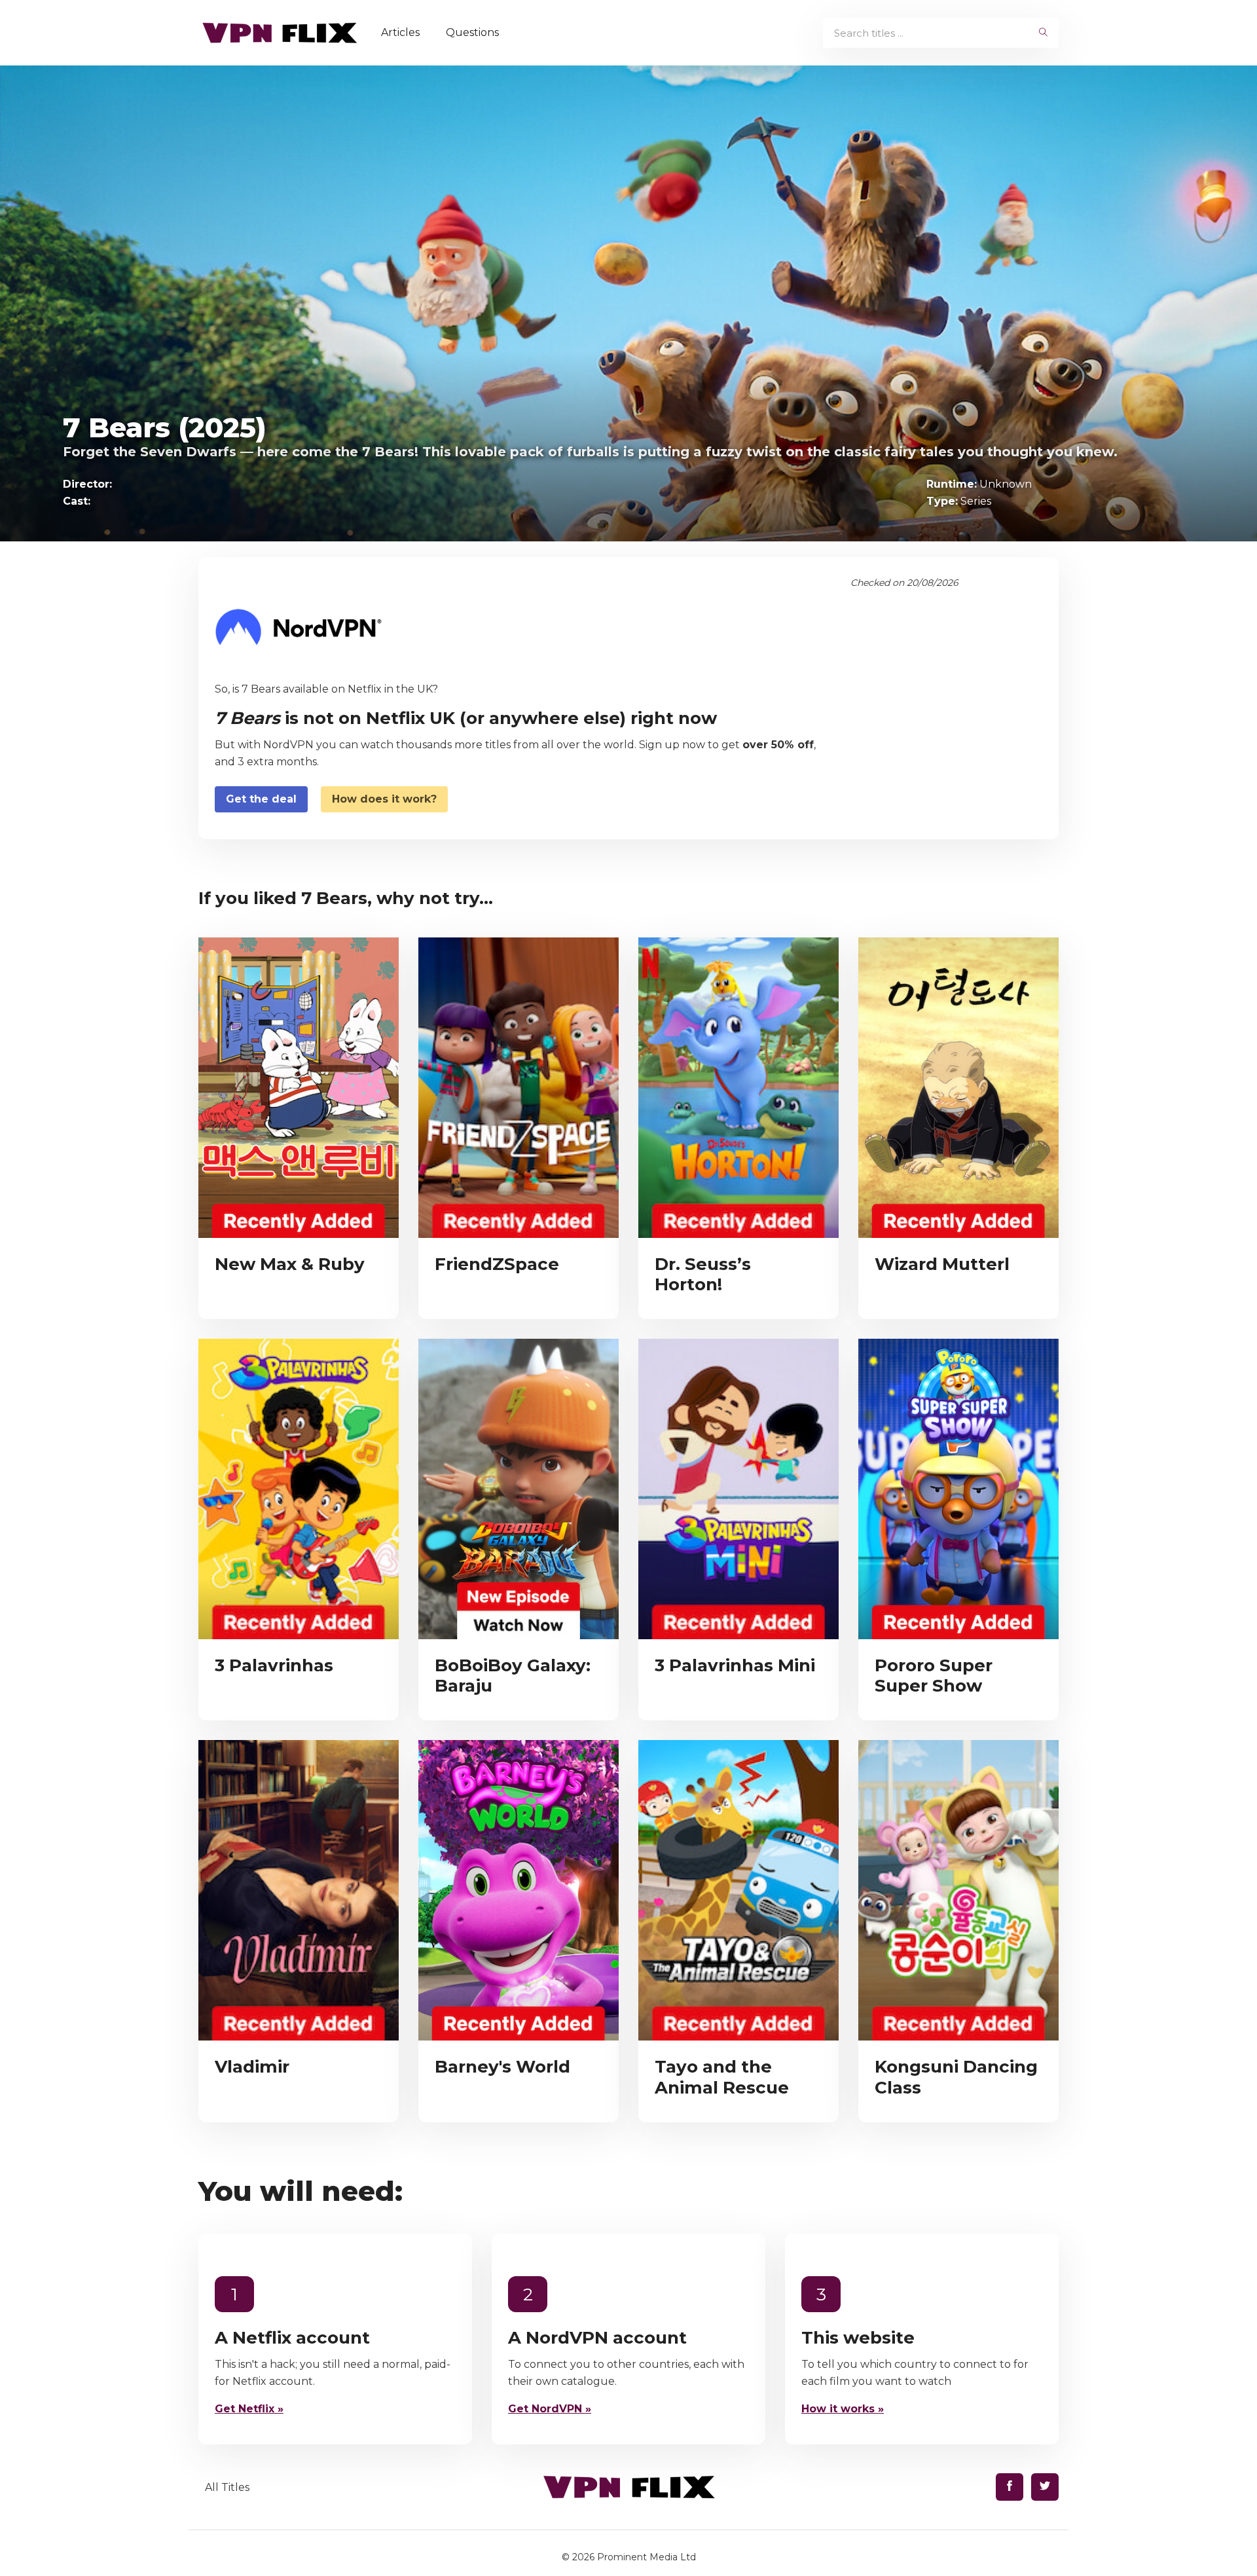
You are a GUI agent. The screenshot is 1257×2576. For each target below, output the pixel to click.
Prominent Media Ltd (647, 2557)
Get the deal (261, 799)
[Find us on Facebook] (1010, 2487)
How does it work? (384, 799)
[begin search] (1043, 33)
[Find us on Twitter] (1045, 2487)
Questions (472, 32)
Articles (400, 32)
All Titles (227, 2487)
